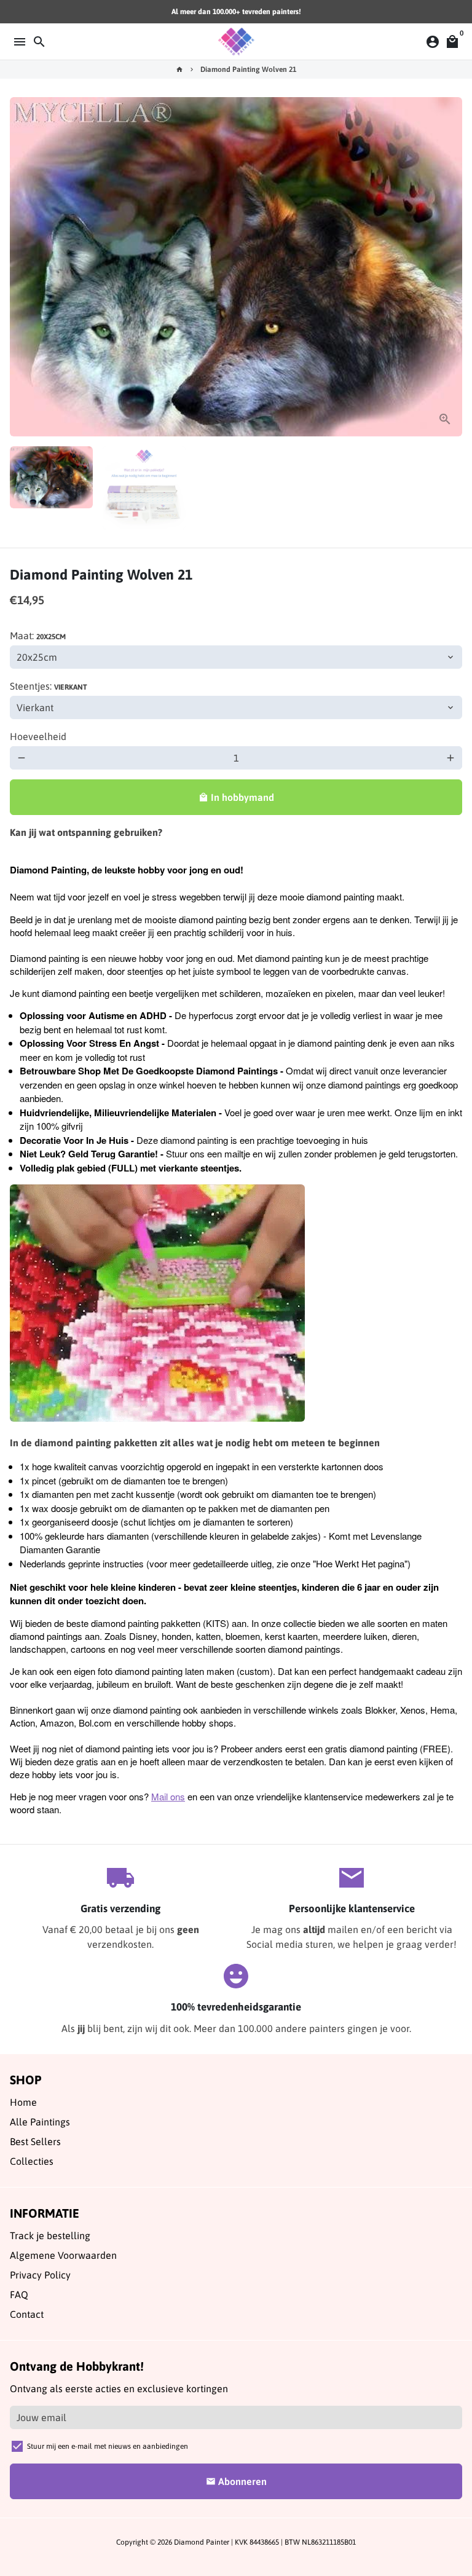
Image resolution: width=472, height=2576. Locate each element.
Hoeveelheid (38, 736)
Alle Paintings (40, 2122)
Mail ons (168, 1796)
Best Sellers (35, 2141)
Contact (27, 2314)
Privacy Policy (40, 2275)
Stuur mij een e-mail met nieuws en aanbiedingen (108, 2446)
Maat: (38, 636)
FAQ (19, 2294)
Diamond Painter (202, 2542)
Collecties (32, 2161)
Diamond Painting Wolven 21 (248, 69)
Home (23, 2102)
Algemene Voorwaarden (63, 2255)
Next (450, 267)
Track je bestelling (50, 2235)
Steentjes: (49, 686)
